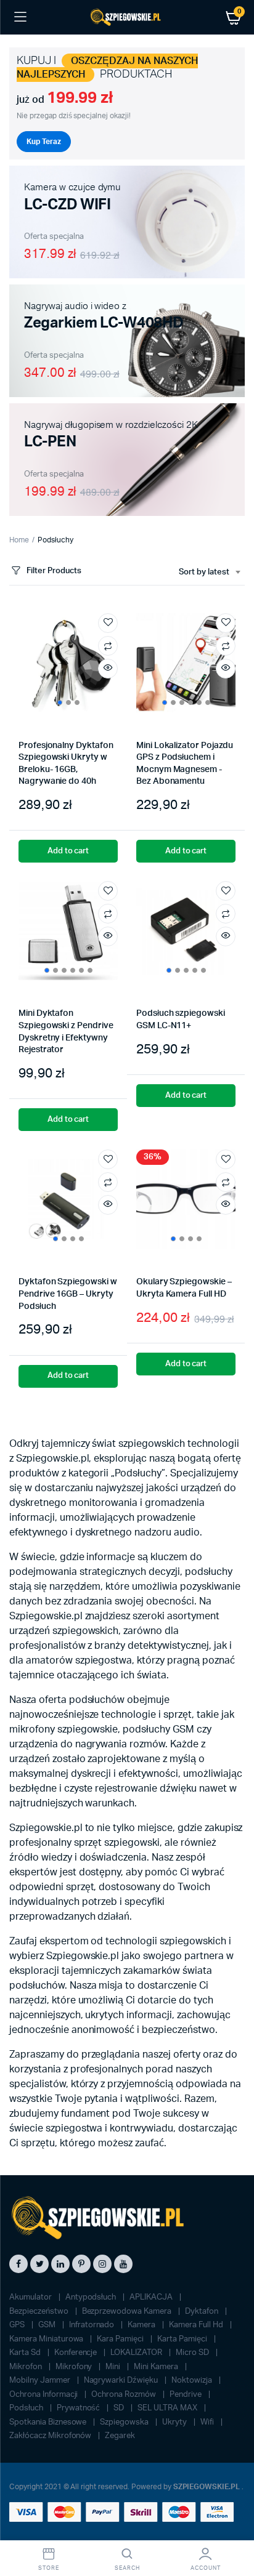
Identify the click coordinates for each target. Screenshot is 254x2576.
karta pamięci (183, 2339)
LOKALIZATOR (137, 2353)
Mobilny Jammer (41, 2381)
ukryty (175, 2422)
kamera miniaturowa (47, 2339)
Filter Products (54, 571)
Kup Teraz (44, 142)
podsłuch (27, 2408)
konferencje (77, 2353)
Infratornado (93, 2325)
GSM (48, 2325)
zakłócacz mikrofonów (51, 2436)
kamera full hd (197, 2325)
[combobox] (209, 573)
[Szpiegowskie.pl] (127, 18)
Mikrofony (75, 2367)
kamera (142, 2325)
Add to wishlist (108, 623)
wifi (208, 2422)
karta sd (26, 2353)
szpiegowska (125, 2422)
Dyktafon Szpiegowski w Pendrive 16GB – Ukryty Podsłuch (68, 1294)
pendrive (186, 2395)
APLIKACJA (152, 2297)
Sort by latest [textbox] (204, 572)
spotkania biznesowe (49, 2422)
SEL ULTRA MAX (168, 2408)
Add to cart (68, 851)
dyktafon (203, 2312)
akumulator (31, 2297)
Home (19, 540)
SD (120, 2408)
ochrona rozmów (125, 2395)
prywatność (80, 2408)
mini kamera (157, 2367)
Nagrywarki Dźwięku (122, 2381)
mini (114, 2367)
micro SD (193, 2353)
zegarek (120, 2436)
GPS (18, 2325)
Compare (108, 646)
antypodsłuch (92, 2297)
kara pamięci (121, 2339)
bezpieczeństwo (40, 2312)
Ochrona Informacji (44, 2395)
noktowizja (193, 2381)
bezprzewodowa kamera (128, 2312)
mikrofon (27, 2367)
